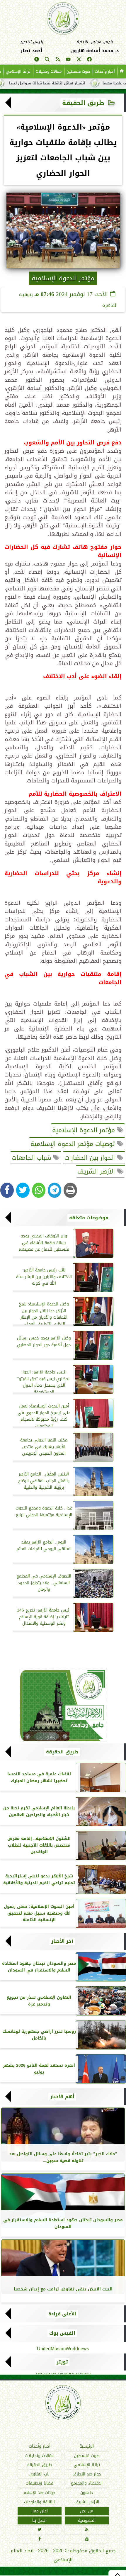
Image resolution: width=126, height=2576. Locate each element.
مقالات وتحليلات (48, 71)
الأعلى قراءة (62, 2314)
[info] (37, 60)
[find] (47, 60)
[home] (122, 72)
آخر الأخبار (62, 1941)
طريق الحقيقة (83, 103)
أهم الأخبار (62, 2097)
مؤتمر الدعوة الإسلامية (85, 1130)
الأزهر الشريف (97, 1171)
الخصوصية (87, 2520)
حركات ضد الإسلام (39, 2493)
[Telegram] (55, 1190)
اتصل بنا (39, 2520)
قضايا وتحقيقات (39, 2484)
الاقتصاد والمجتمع (87, 2484)
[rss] (58, 60)
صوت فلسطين (78, 71)
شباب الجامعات (32, 1158)
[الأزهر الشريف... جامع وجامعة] (63, 1705)
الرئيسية (87, 2446)
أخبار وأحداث (105, 71)
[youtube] (68, 60)
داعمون (87, 2493)
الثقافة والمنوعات (39, 2502)
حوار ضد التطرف (87, 2474)
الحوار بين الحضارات (91, 1158)
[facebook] (89, 60)
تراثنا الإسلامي (18, 71)
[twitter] (79, 60)
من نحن (87, 2511)
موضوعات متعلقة (89, 1218)
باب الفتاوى (39, 2474)
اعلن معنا (40, 2511)
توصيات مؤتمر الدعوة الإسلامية (74, 1144)
